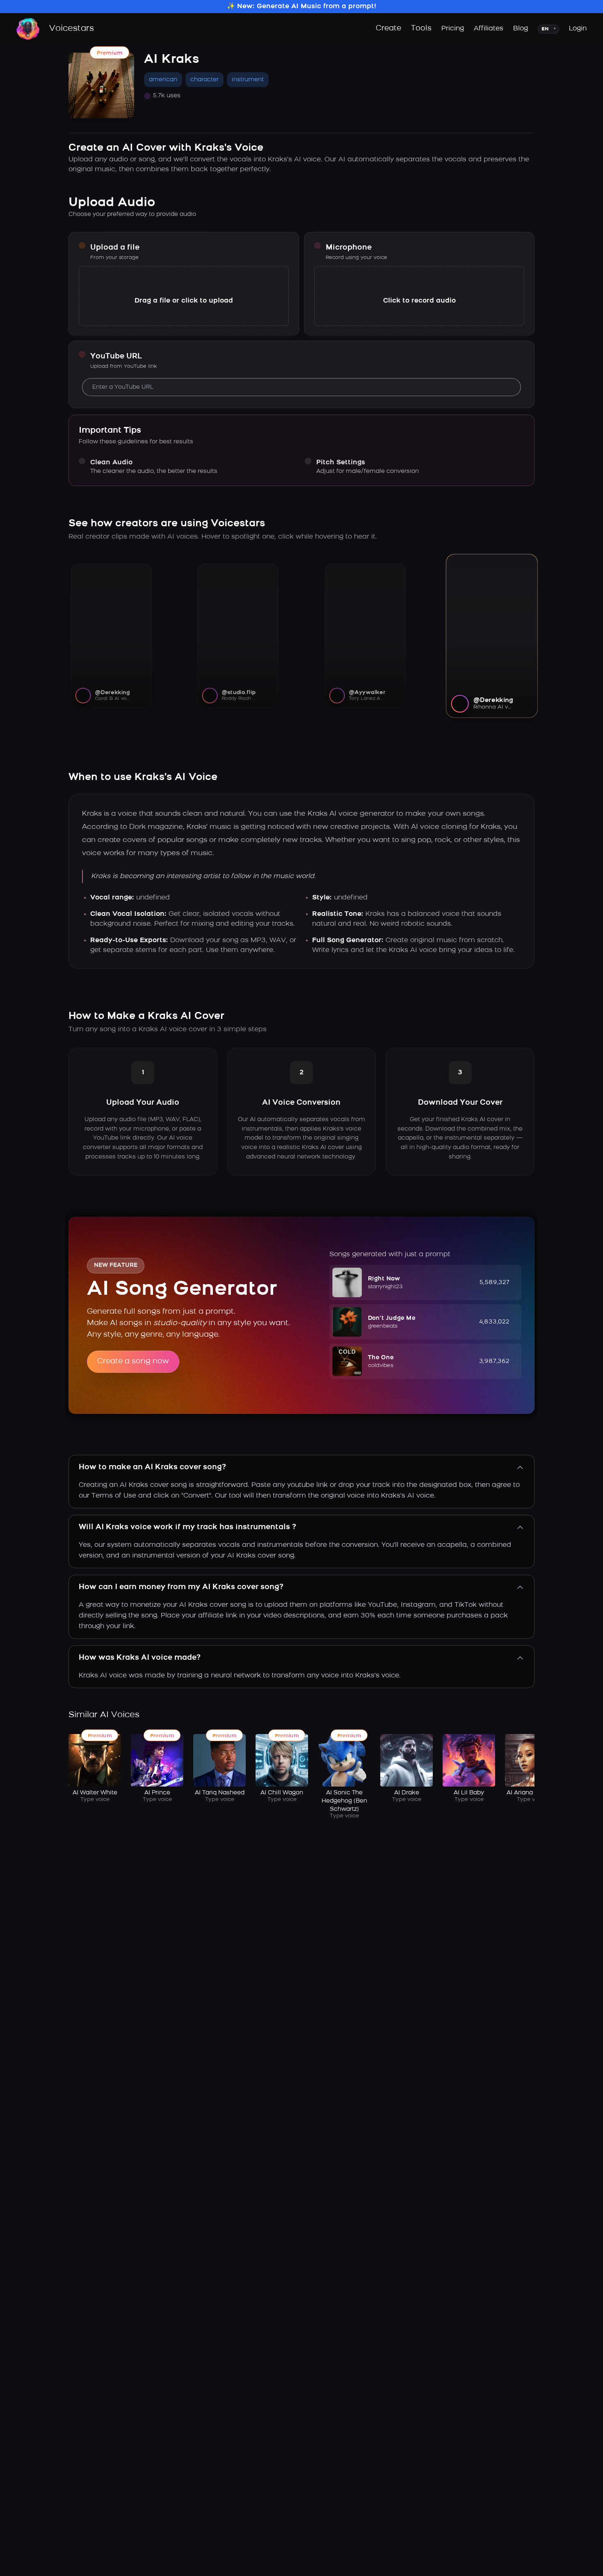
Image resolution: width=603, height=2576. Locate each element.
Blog (521, 29)
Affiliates (489, 29)
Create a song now (133, 1362)
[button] (425, 1282)
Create (388, 29)
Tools (421, 29)
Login (578, 29)
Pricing (453, 29)
